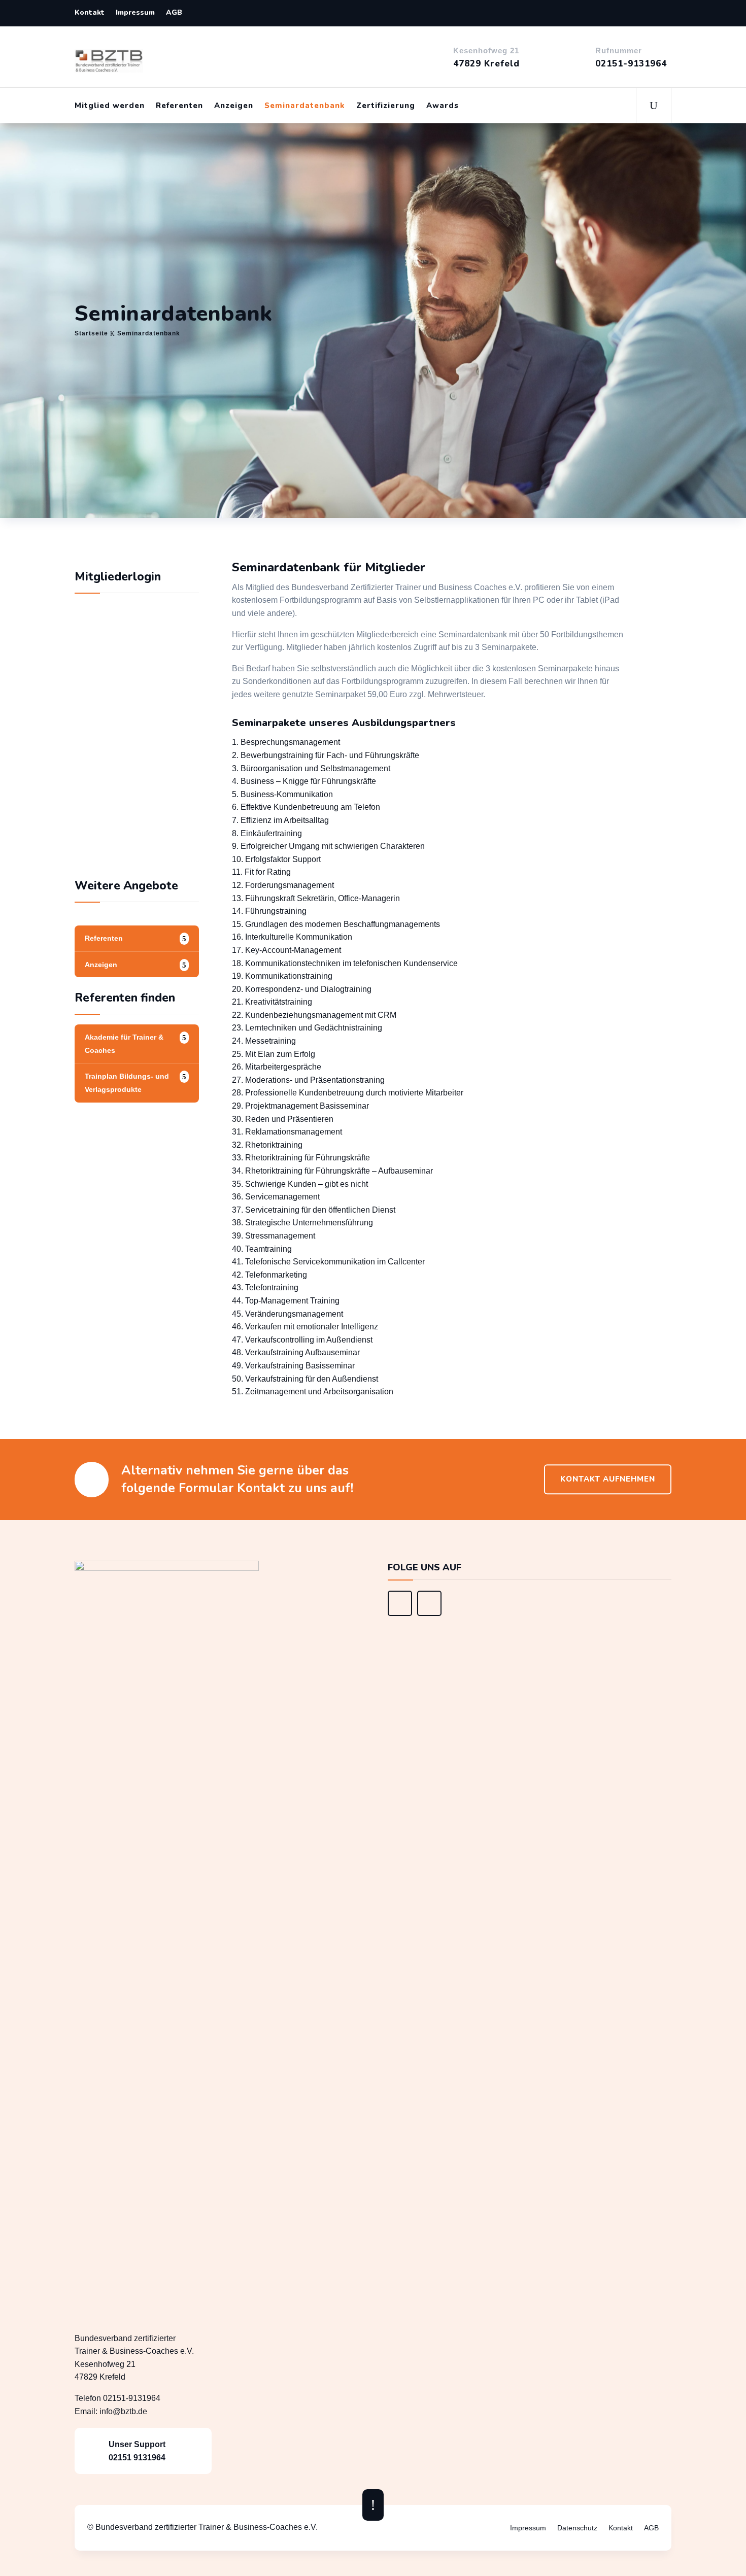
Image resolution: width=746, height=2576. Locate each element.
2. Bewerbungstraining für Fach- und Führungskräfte (326, 755)
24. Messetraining (264, 1041)
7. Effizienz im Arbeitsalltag (280, 820)
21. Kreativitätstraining (272, 1002)
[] (400, 1613)
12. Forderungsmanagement (283, 885)
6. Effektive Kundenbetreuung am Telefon (306, 807)
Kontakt (90, 13)
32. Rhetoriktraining (267, 1145)
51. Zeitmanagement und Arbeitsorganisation (313, 1392)
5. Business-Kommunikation (282, 794)
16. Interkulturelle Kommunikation (292, 937)
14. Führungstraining (269, 911)
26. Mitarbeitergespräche (277, 1067)
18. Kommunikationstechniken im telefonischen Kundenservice (345, 963)
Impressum (135, 13)
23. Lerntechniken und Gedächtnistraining (307, 1028)
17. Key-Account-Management (286, 950)
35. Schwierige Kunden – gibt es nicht (301, 1184)
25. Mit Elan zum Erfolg (274, 1054)
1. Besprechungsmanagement (286, 742)
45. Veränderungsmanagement (287, 1314)
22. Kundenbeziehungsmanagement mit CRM (314, 1015)
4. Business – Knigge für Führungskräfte (304, 781)
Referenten (179, 106)
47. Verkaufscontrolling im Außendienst (302, 1340)
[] (429, 1613)
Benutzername (111, 685)
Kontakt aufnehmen (608, 1479)
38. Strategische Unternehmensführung (302, 1223)
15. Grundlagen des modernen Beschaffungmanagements (337, 924)
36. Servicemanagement (276, 1197)
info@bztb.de (123, 2411)
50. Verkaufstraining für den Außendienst (305, 1379)
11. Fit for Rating (261, 872)
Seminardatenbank (305, 106)
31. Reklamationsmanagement (287, 1132)
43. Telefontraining (265, 1287)
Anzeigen (234, 106)
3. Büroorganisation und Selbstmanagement (312, 768)
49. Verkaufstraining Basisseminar (293, 1366)
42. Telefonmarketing (269, 1275)
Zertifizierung (386, 106)
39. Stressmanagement (275, 1236)
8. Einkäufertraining (267, 833)
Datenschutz (577, 2528)
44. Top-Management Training (286, 1301)
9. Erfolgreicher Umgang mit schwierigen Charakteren (328, 846)
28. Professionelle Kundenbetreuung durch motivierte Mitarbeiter (348, 1093)
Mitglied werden (110, 106)
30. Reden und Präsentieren (283, 1119)
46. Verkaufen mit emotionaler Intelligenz (305, 1327)
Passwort (102, 730)
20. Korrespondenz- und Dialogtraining (302, 989)
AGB (174, 13)
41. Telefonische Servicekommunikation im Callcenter (328, 1262)
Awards (443, 106)
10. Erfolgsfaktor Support (276, 859)
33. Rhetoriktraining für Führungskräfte (301, 1158)
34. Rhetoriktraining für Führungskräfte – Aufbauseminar (332, 1171)
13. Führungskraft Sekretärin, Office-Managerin (316, 898)
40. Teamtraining (262, 1249)
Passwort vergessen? (137, 833)
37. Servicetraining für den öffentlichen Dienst (314, 1210)
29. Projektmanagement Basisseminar (300, 1106)
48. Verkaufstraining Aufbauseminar (296, 1352)
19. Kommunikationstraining (282, 976)
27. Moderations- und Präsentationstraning (308, 1080)
